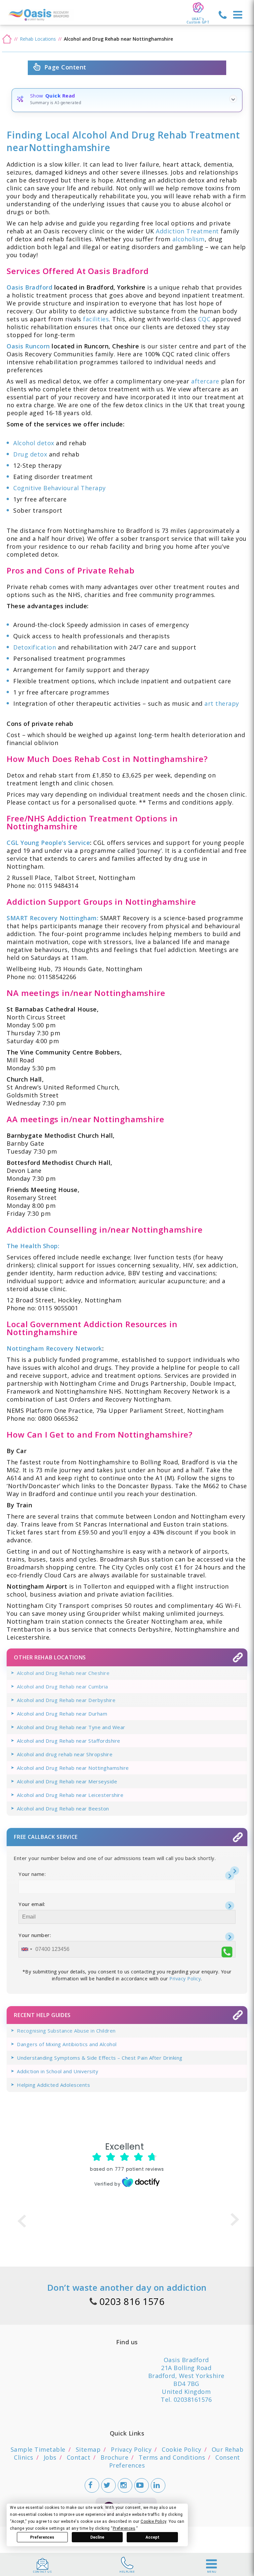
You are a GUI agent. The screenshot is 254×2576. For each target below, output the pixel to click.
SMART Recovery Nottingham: (52, 918)
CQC (204, 319)
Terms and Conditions (172, 2457)
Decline (97, 2537)
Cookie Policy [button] (153, 2521)
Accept (152, 2537)
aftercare (205, 381)
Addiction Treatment (187, 231)
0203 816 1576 (132, 2301)
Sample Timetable (38, 2449)
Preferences (42, 2537)
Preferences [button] (124, 2528)
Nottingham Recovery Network (54, 1348)
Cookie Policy (182, 2449)
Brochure (114, 2457)
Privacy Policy (185, 1979)
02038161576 (193, 2399)
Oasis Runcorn (28, 346)
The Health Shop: (33, 1246)
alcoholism (189, 239)
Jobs (50, 2457)
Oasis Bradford (30, 287)
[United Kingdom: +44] (26, 1949)
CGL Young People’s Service (48, 843)
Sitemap (88, 2449)
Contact (79, 2457)
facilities (96, 319)
